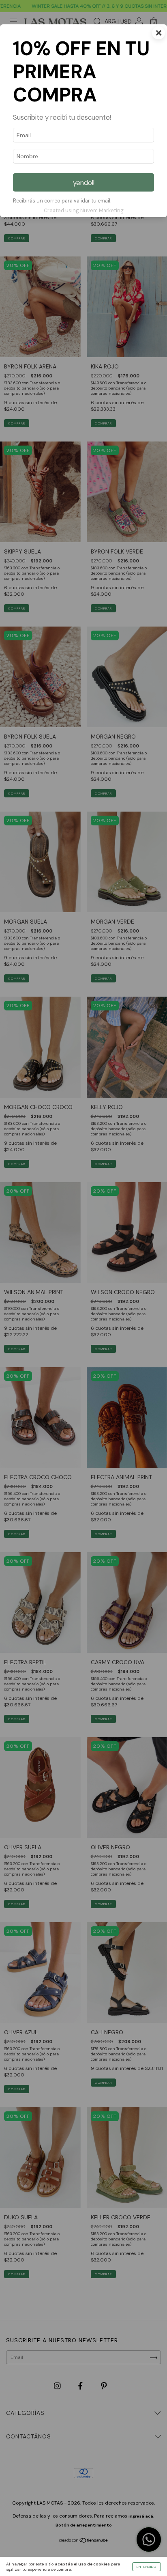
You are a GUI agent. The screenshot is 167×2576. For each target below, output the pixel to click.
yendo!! (84, 183)
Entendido (147, 2567)
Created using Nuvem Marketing (84, 210)
